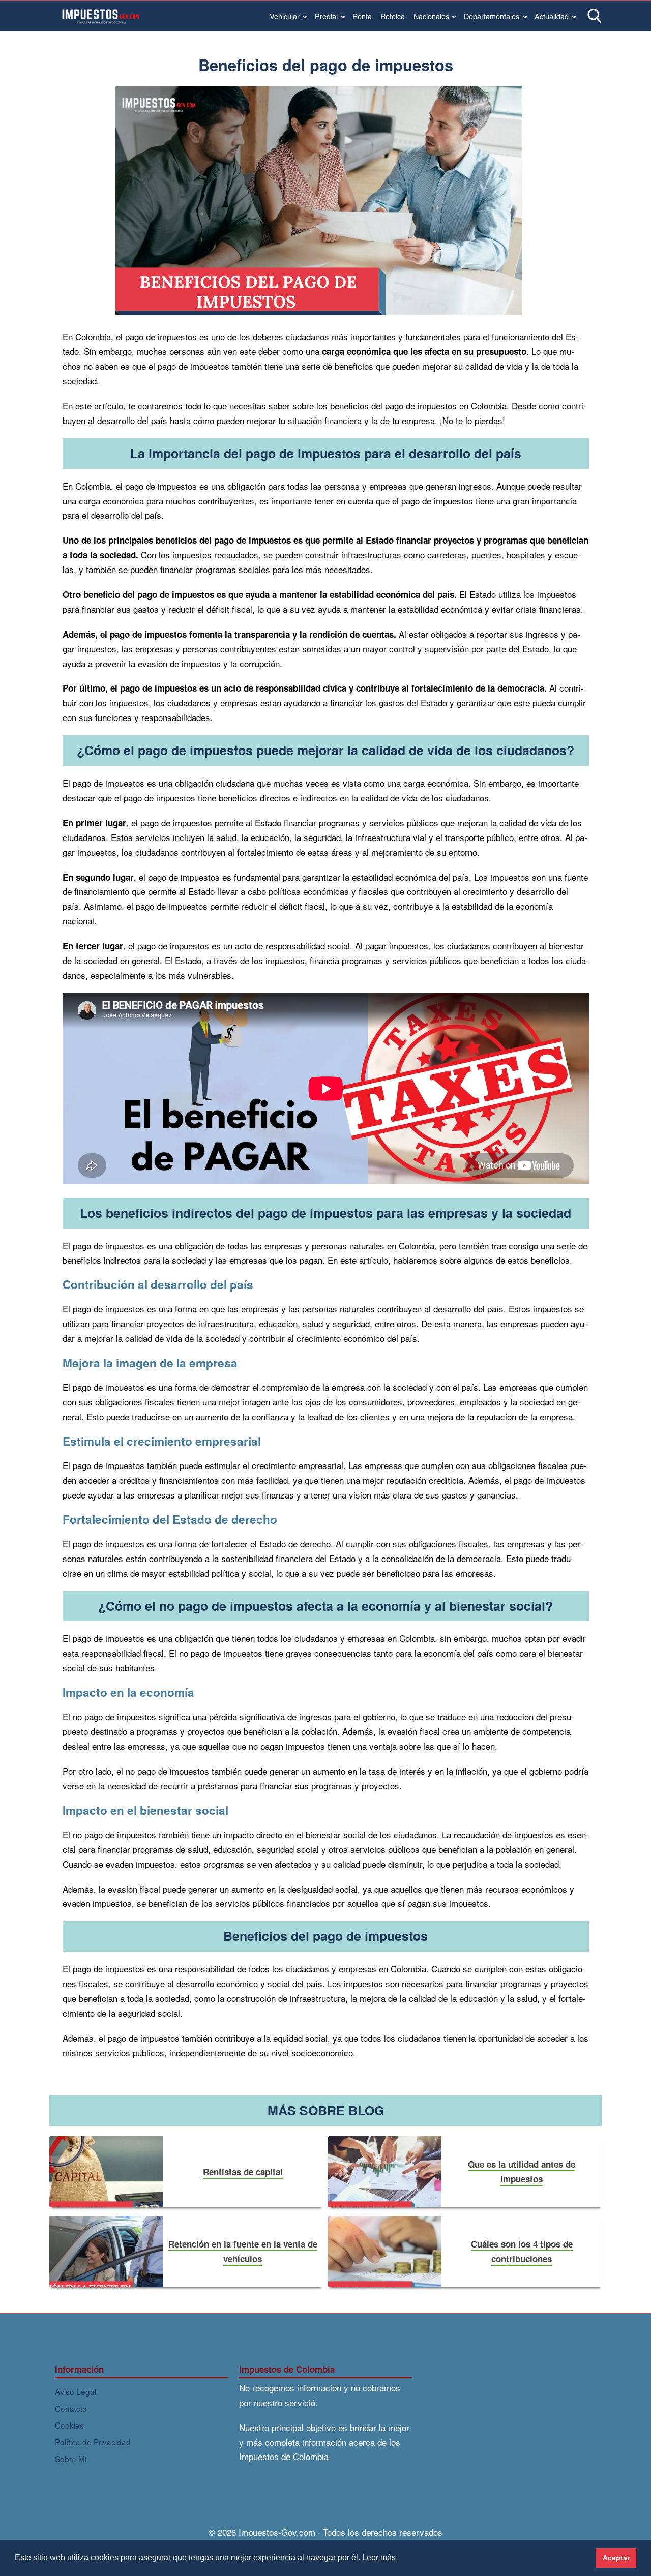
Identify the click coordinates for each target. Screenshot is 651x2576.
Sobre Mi (71, 2459)
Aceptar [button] (616, 2558)
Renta (362, 16)
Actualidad (552, 16)
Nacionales (431, 16)
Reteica (393, 16)
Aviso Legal (76, 2391)
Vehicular (285, 16)
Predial (326, 16)
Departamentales (492, 16)
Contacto (71, 2408)
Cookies (69, 2425)
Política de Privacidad (93, 2442)
